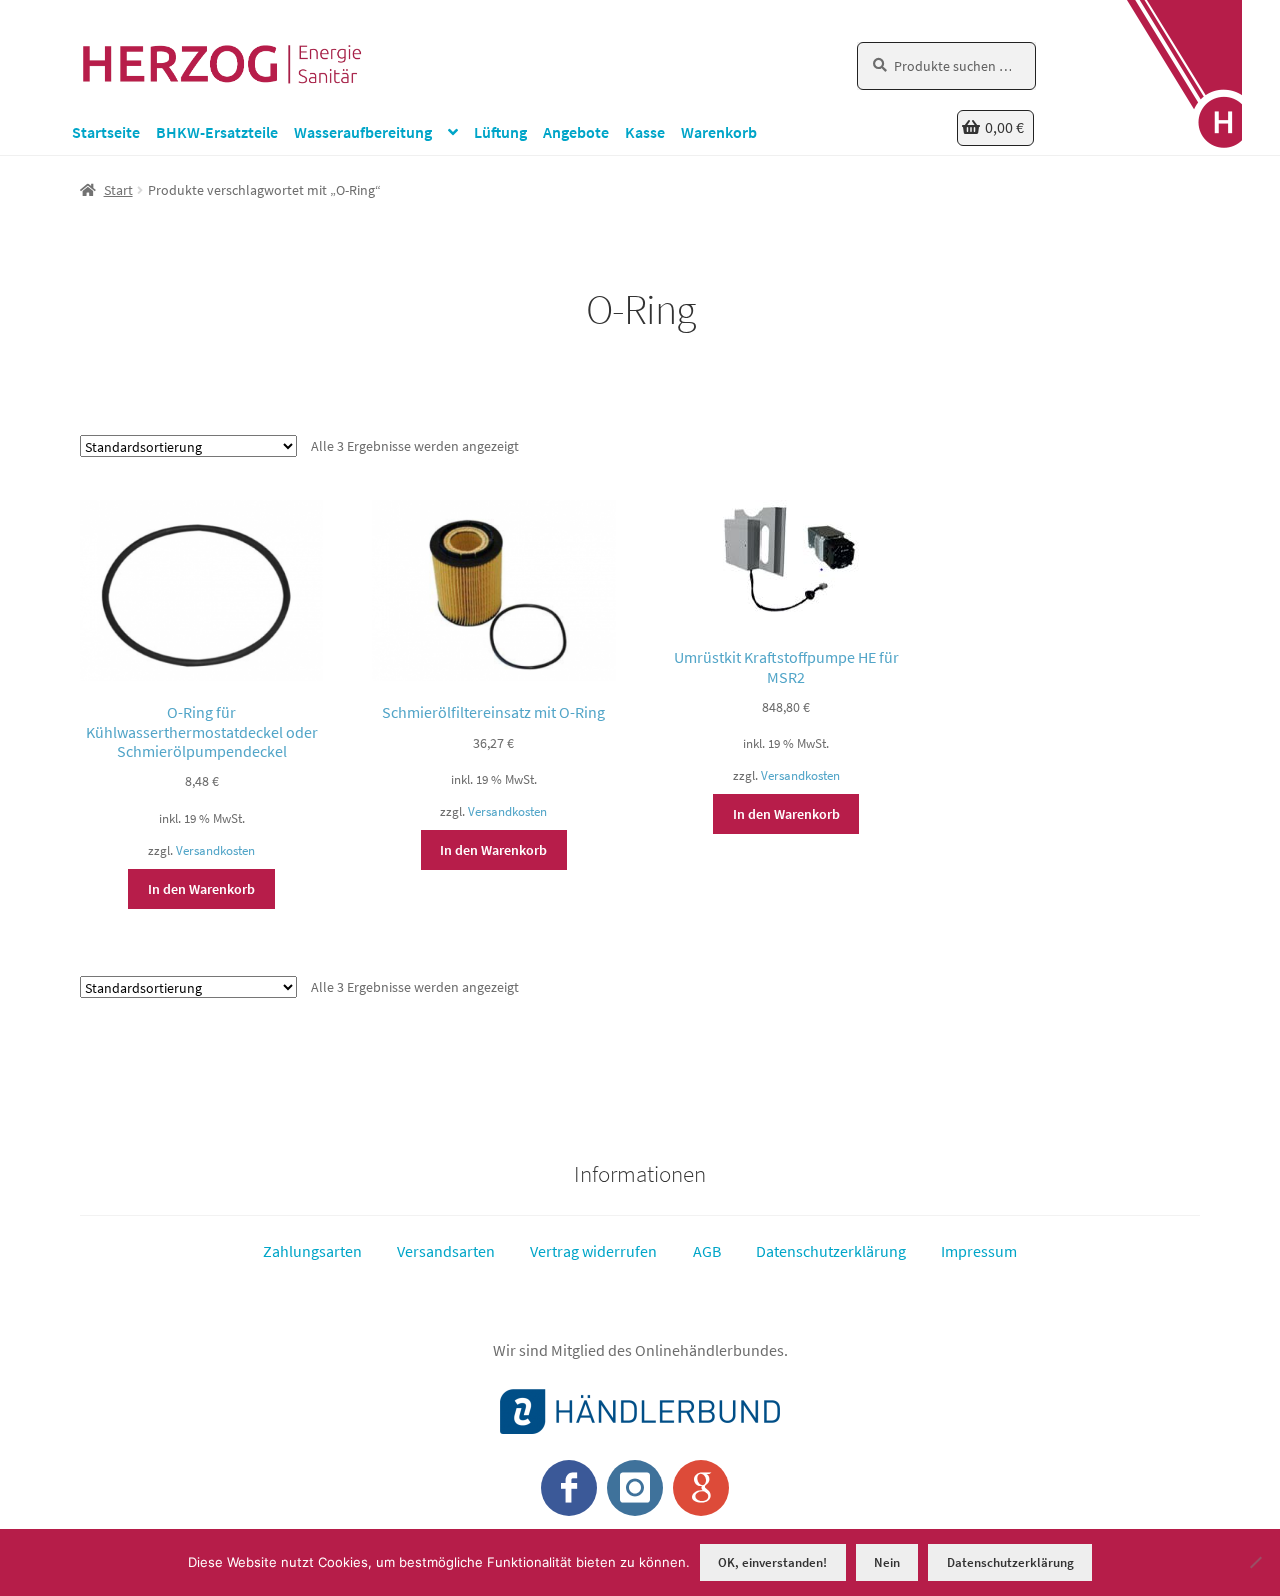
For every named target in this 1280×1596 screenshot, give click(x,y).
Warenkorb (719, 132)
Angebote (576, 132)
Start (118, 190)
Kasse (645, 132)
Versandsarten (446, 1251)
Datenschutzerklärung (831, 1251)
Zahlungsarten (312, 1251)
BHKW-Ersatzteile (217, 132)
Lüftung (500, 132)
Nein (887, 1562)
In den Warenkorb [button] (201, 889)
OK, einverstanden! (772, 1562)
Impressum (979, 1251)
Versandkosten (215, 850)
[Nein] (1255, 1562)
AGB (707, 1251)
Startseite (106, 132)
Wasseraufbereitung (363, 132)
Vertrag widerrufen (593, 1251)
